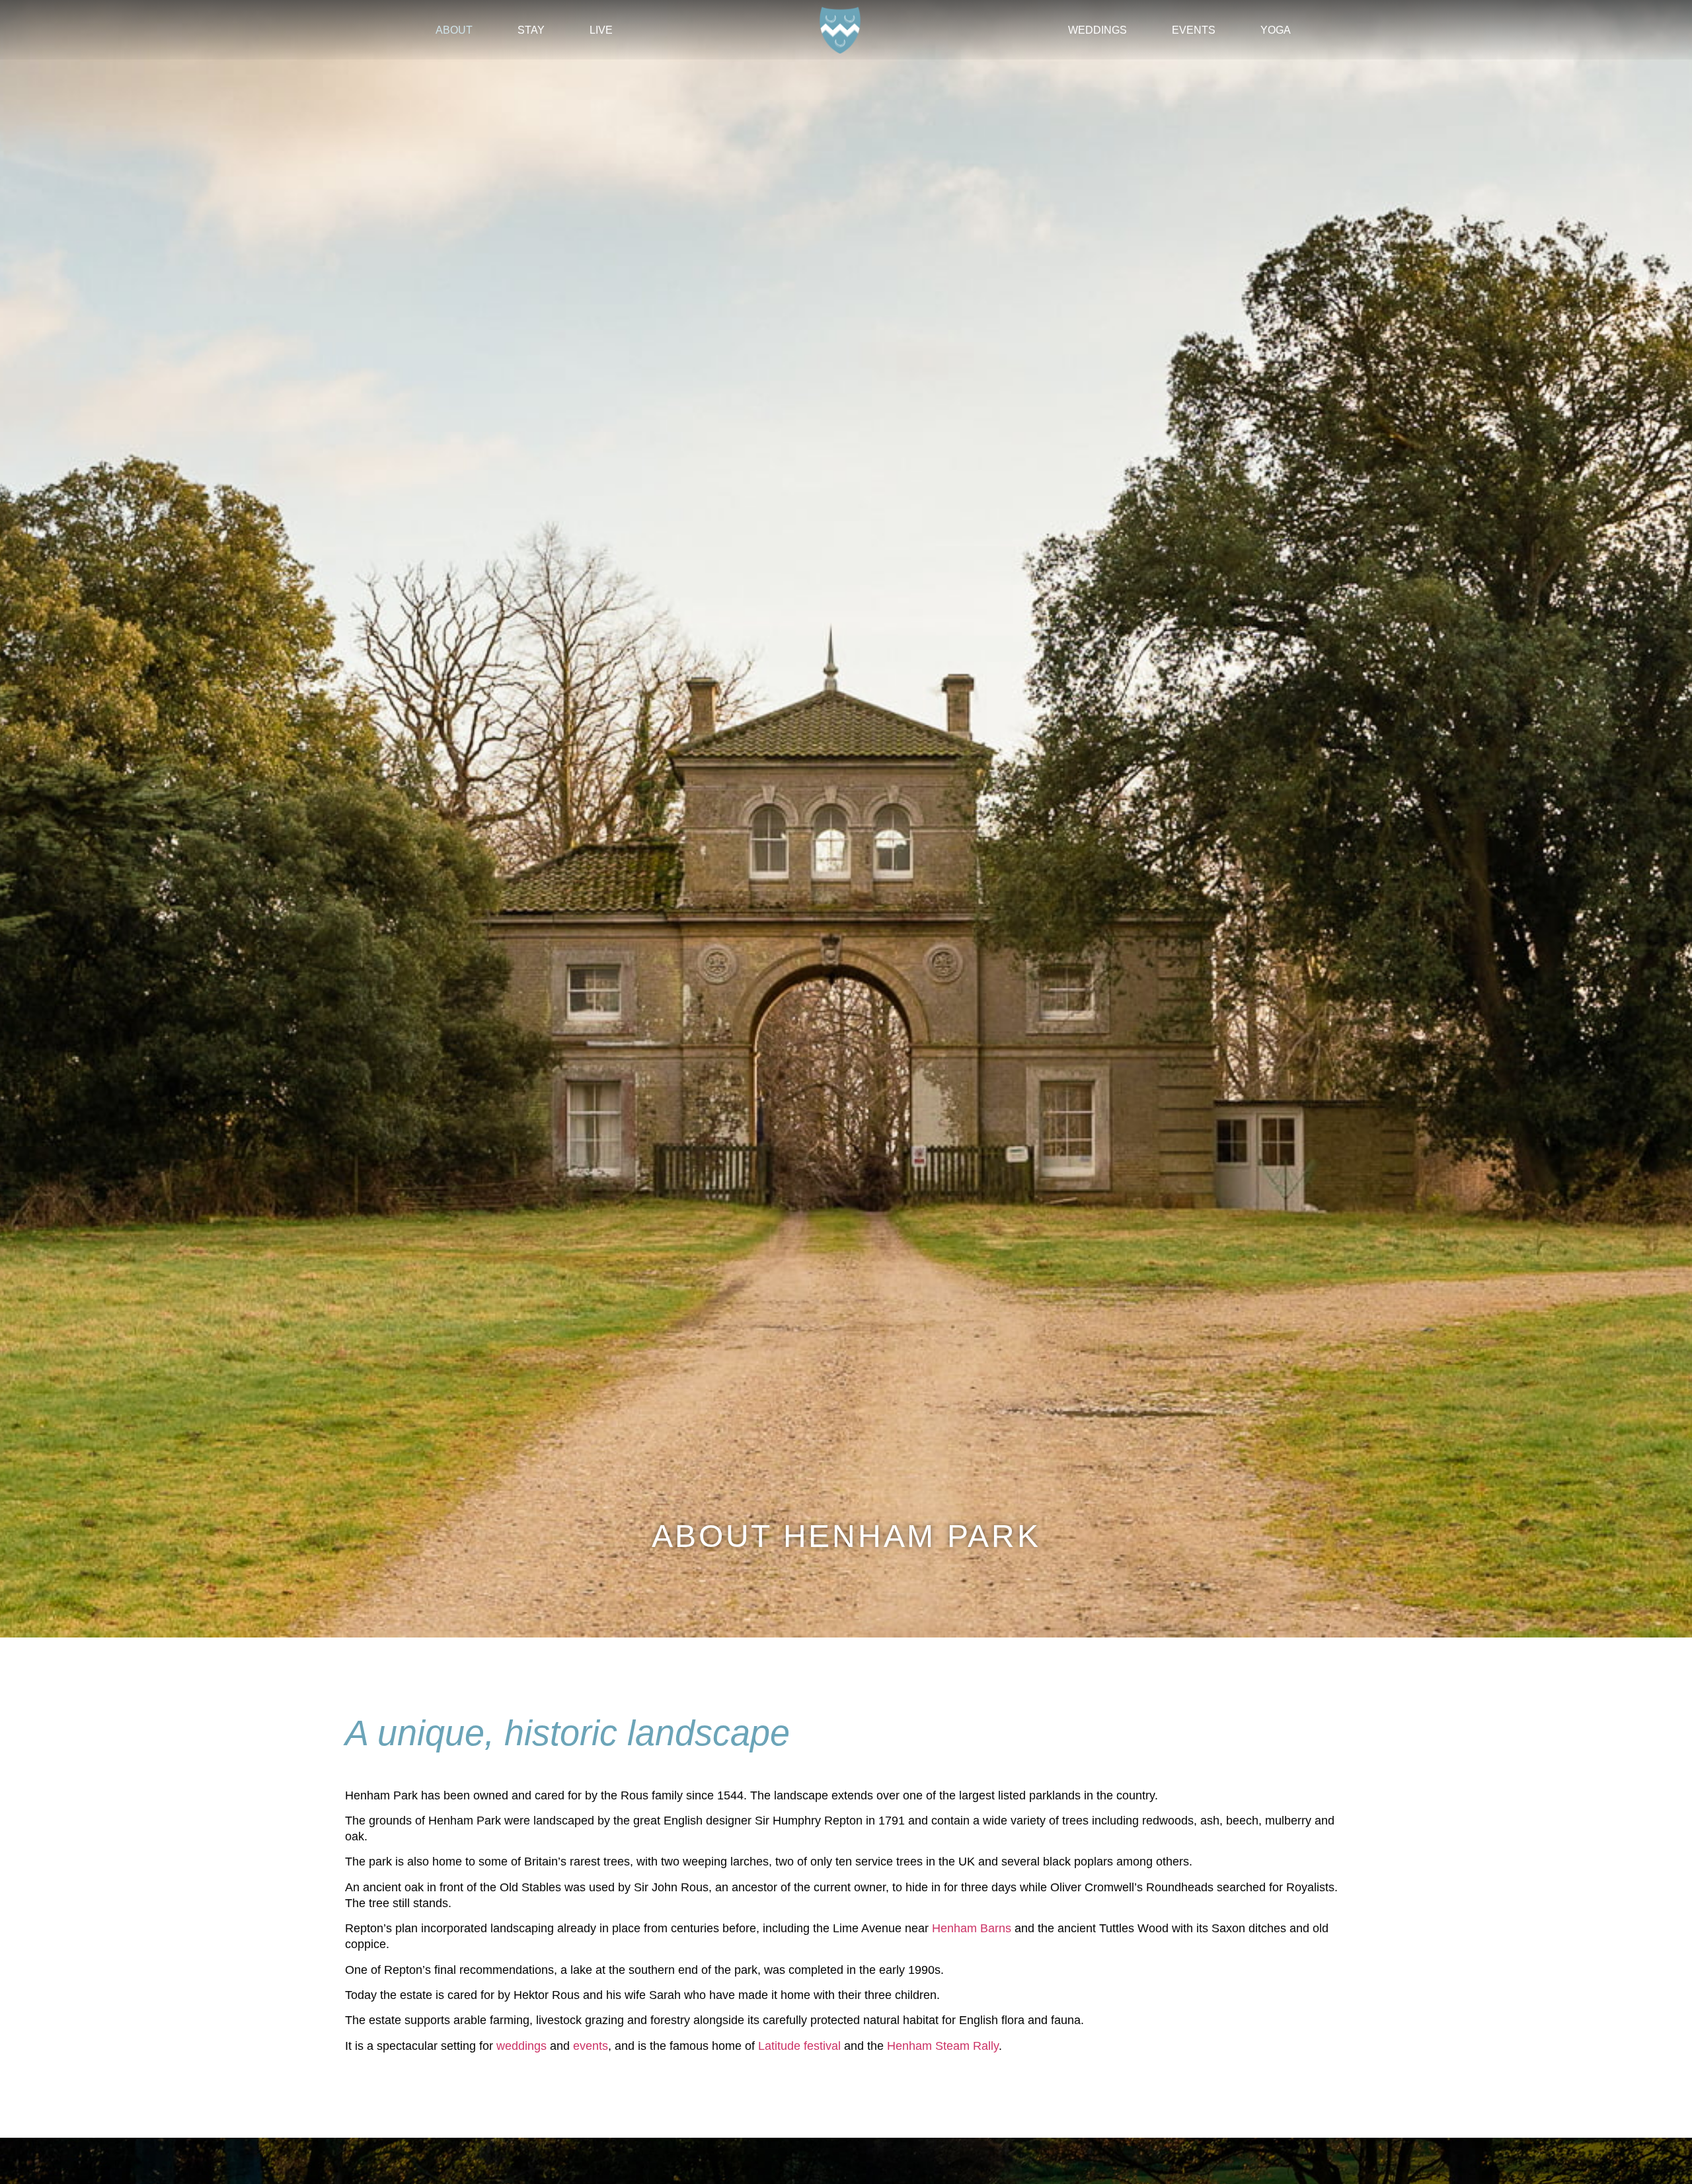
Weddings (1097, 30)
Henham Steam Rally (943, 2046)
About (454, 30)
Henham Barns (972, 1928)
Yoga (1276, 30)
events (591, 2046)
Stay (531, 30)
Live (601, 30)
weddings (521, 2046)
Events (1194, 30)
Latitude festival (799, 2046)
